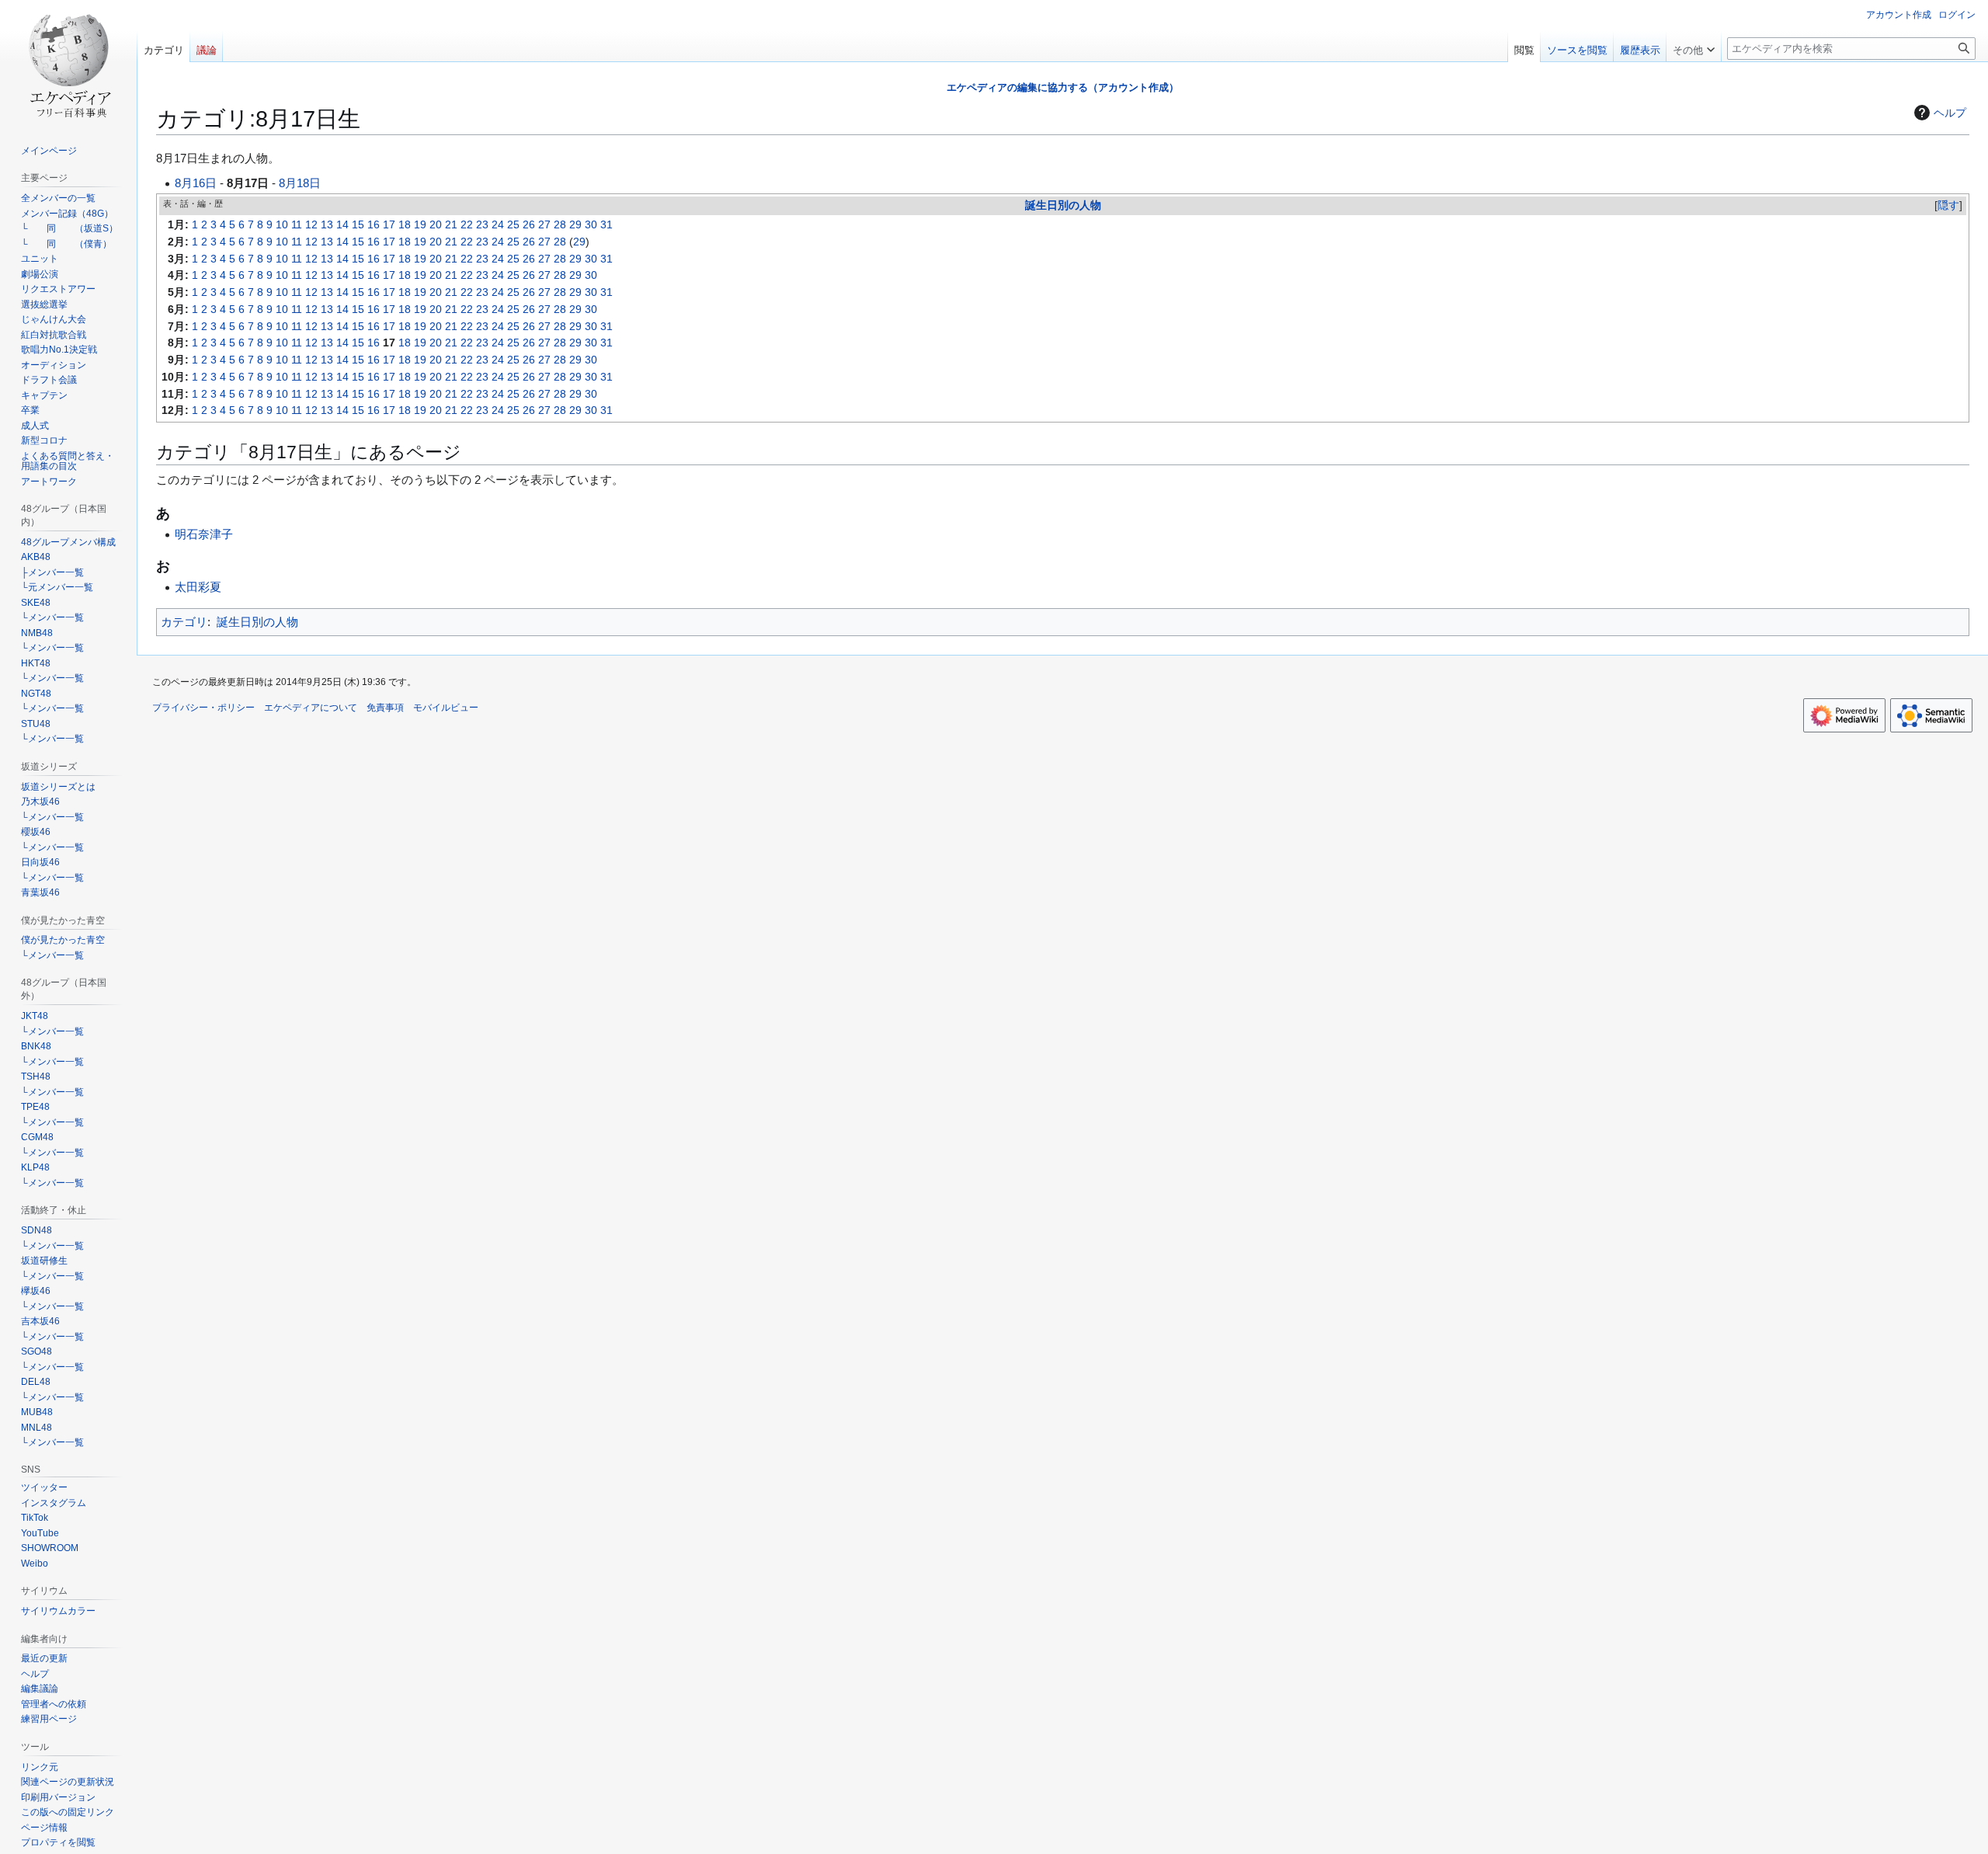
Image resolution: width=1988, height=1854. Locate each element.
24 (498, 225)
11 (297, 225)
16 (374, 225)
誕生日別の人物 (1063, 205)
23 (482, 225)
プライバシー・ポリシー (203, 708)
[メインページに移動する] (68, 62)
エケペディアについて (311, 708)
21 (451, 225)
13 (327, 225)
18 (405, 225)
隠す (1948, 205)
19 (420, 225)
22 (467, 225)
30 (591, 225)
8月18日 (300, 183)
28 (560, 225)
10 (282, 225)
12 (311, 225)
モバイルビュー (446, 708)
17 (389, 225)
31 (606, 225)
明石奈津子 (204, 534)
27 (544, 225)
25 (513, 225)
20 (436, 225)
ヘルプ (1950, 113)
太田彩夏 (198, 587)
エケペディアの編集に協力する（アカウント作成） (1063, 87)
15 (358, 225)
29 (575, 225)
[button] (1694, 47)
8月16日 (196, 183)
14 (342, 225)
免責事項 (385, 708)
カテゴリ (184, 622)
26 (529, 225)
